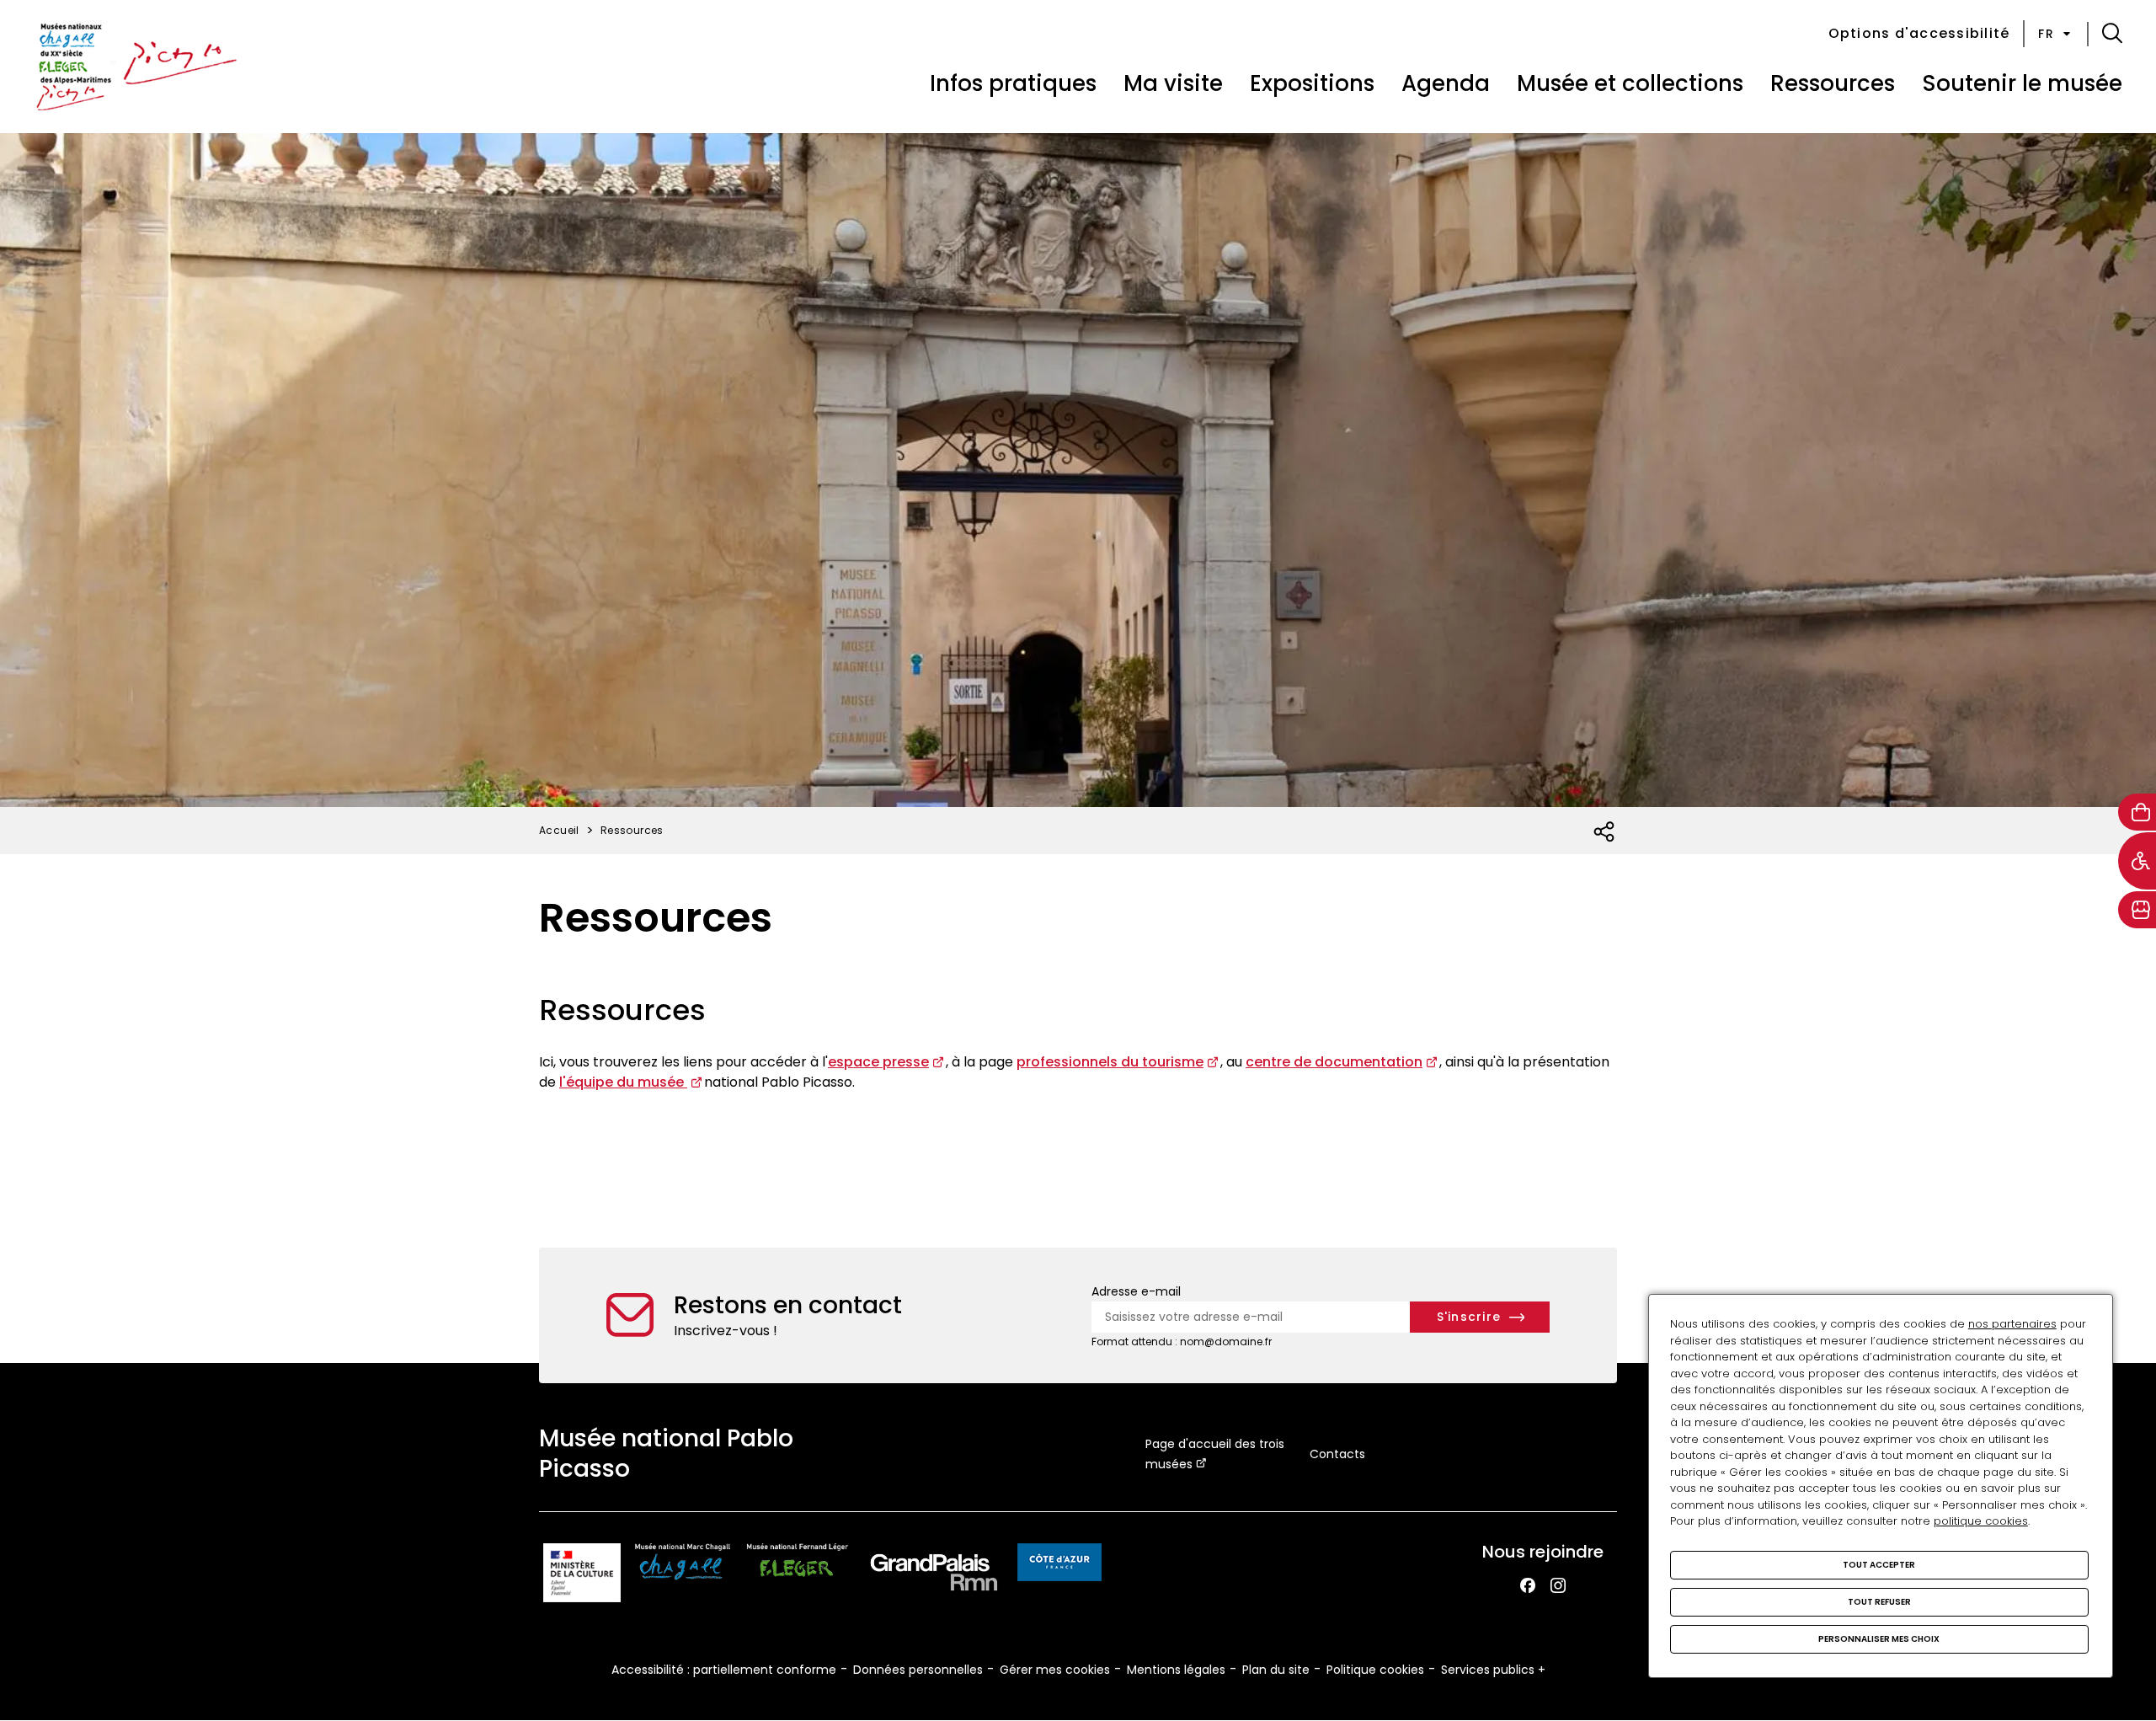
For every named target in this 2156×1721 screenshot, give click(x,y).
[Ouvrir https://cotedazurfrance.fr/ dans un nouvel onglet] (1059, 1565)
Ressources (1833, 83)
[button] (2112, 34)
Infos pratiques (1013, 83)
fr (2046, 34)
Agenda (1446, 83)
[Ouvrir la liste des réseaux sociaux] (1605, 832)
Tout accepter (1879, 1565)
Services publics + (1493, 1670)
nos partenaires (2012, 1324)
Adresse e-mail (1136, 1291)
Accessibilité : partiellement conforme (724, 1670)
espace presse (878, 1062)
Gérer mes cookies (1055, 1670)
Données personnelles (918, 1670)
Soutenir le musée (2022, 83)
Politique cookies (1375, 1670)
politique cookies (1981, 1521)
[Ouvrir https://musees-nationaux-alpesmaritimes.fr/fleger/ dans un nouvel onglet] (798, 1576)
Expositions (1312, 83)
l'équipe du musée (623, 1082)
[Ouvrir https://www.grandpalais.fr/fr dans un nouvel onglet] (934, 1576)
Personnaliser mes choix (1879, 1639)
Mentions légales (1176, 1670)
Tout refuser (1879, 1602)
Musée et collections (1630, 83)
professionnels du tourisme (1110, 1062)
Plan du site (1276, 1670)
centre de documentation (1334, 1062)
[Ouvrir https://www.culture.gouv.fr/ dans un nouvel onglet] (582, 1576)
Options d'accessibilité (1919, 33)
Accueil (559, 830)
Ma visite (1173, 83)
